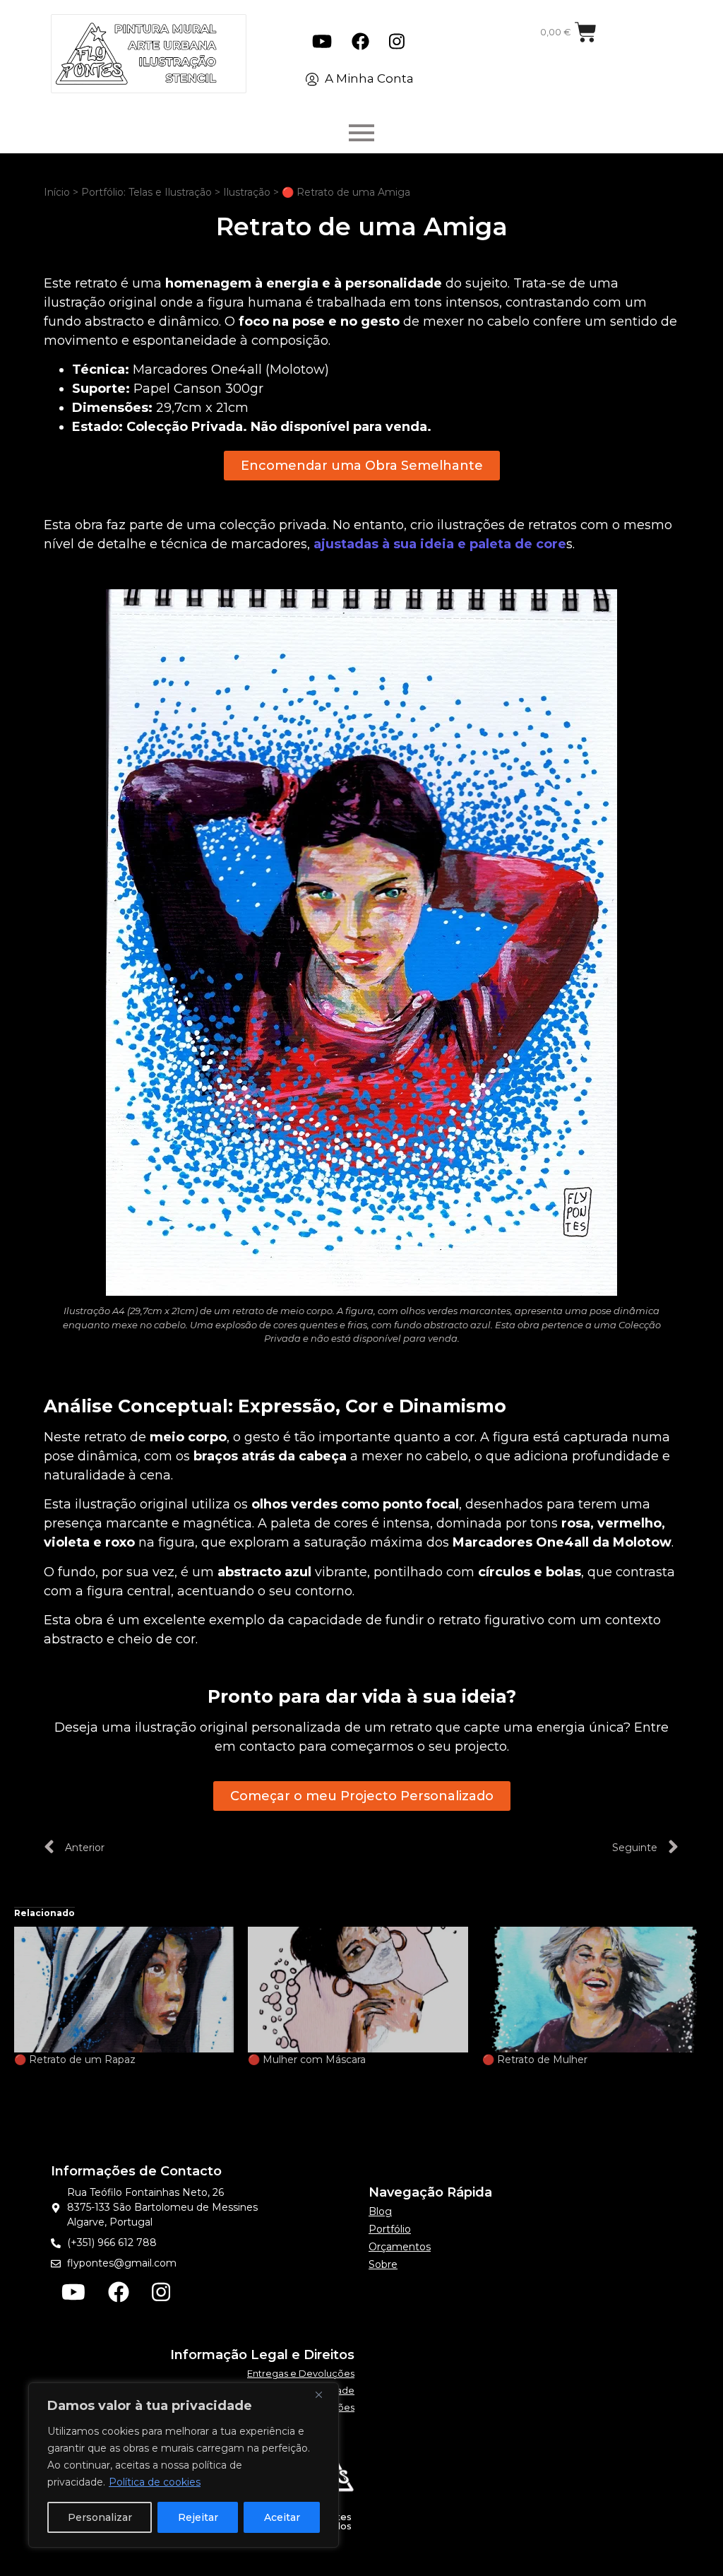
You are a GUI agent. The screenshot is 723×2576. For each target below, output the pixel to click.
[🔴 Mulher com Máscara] (358, 1990)
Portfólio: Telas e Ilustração (147, 192)
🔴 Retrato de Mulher (535, 2060)
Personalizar (100, 2517)
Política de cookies (155, 2482)
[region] (184, 2465)
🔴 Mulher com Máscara (307, 2060)
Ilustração (247, 192)
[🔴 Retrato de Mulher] (592, 1990)
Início (57, 192)
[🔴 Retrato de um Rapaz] (124, 1990)
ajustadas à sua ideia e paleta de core (440, 544)
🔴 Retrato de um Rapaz (75, 2060)
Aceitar (282, 2517)
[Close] (324, 2394)
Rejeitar (198, 2517)
